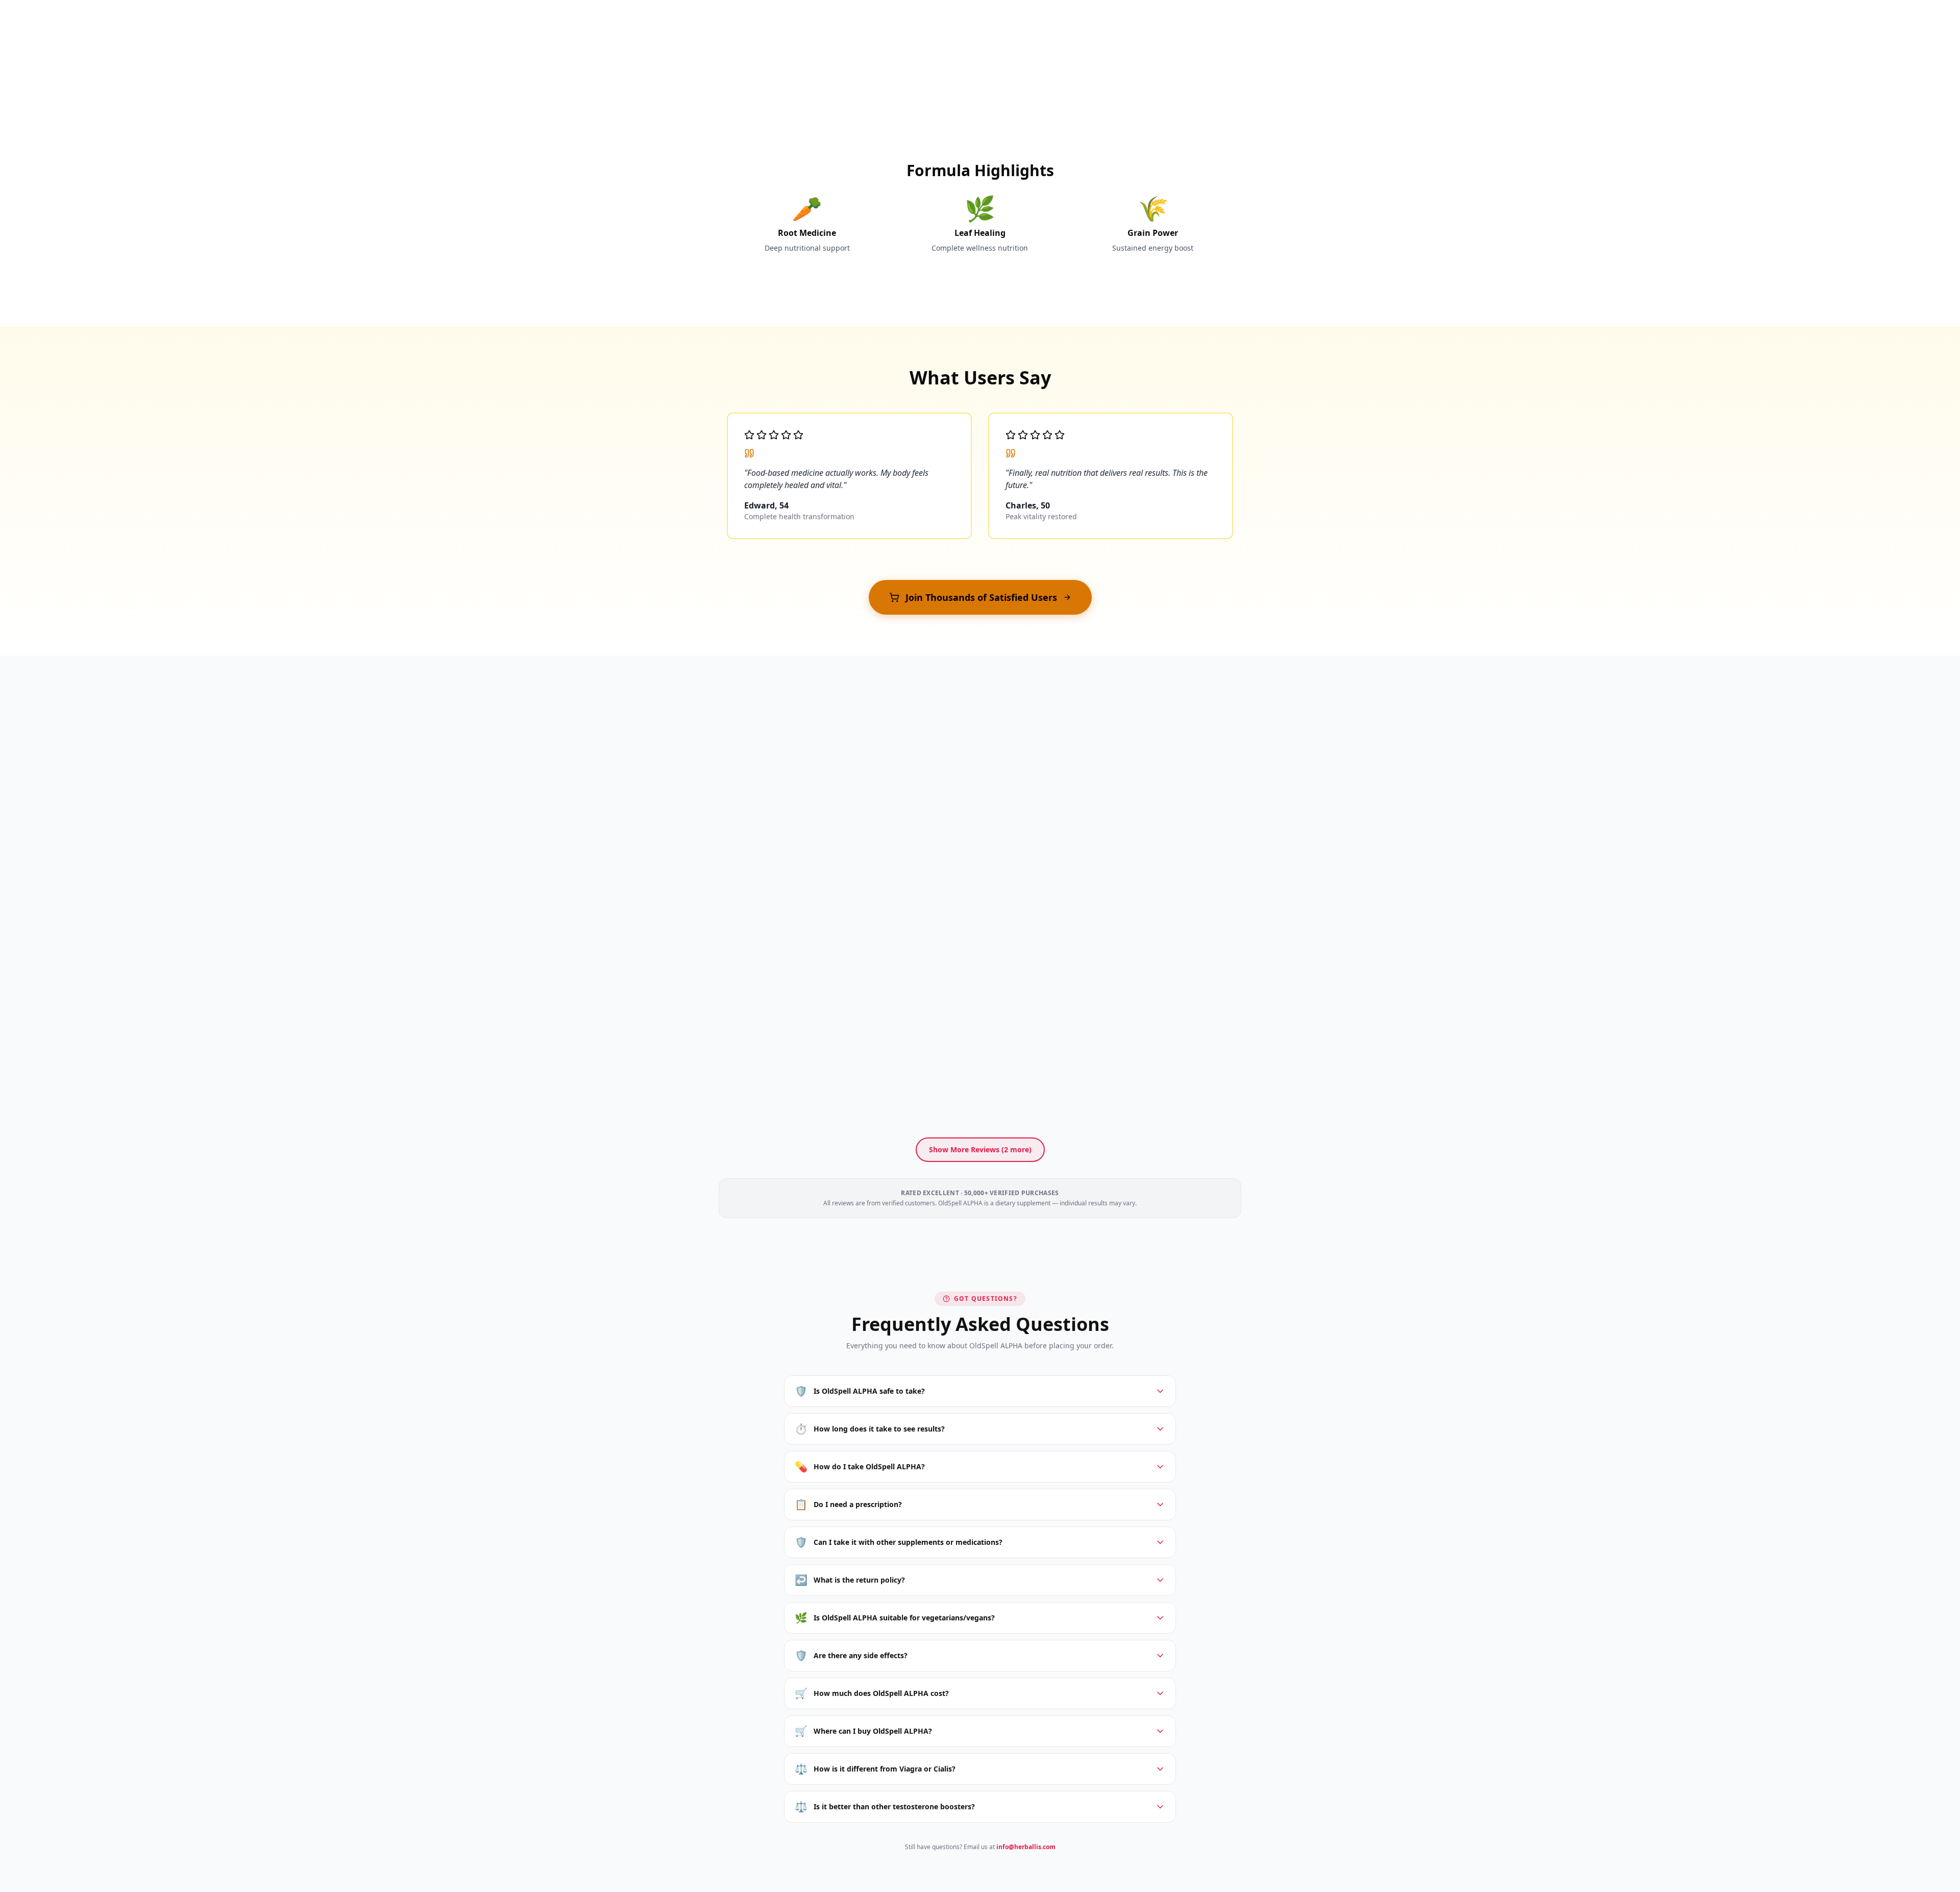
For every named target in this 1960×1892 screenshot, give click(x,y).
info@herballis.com (1026, 1847)
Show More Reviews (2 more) (980, 1149)
